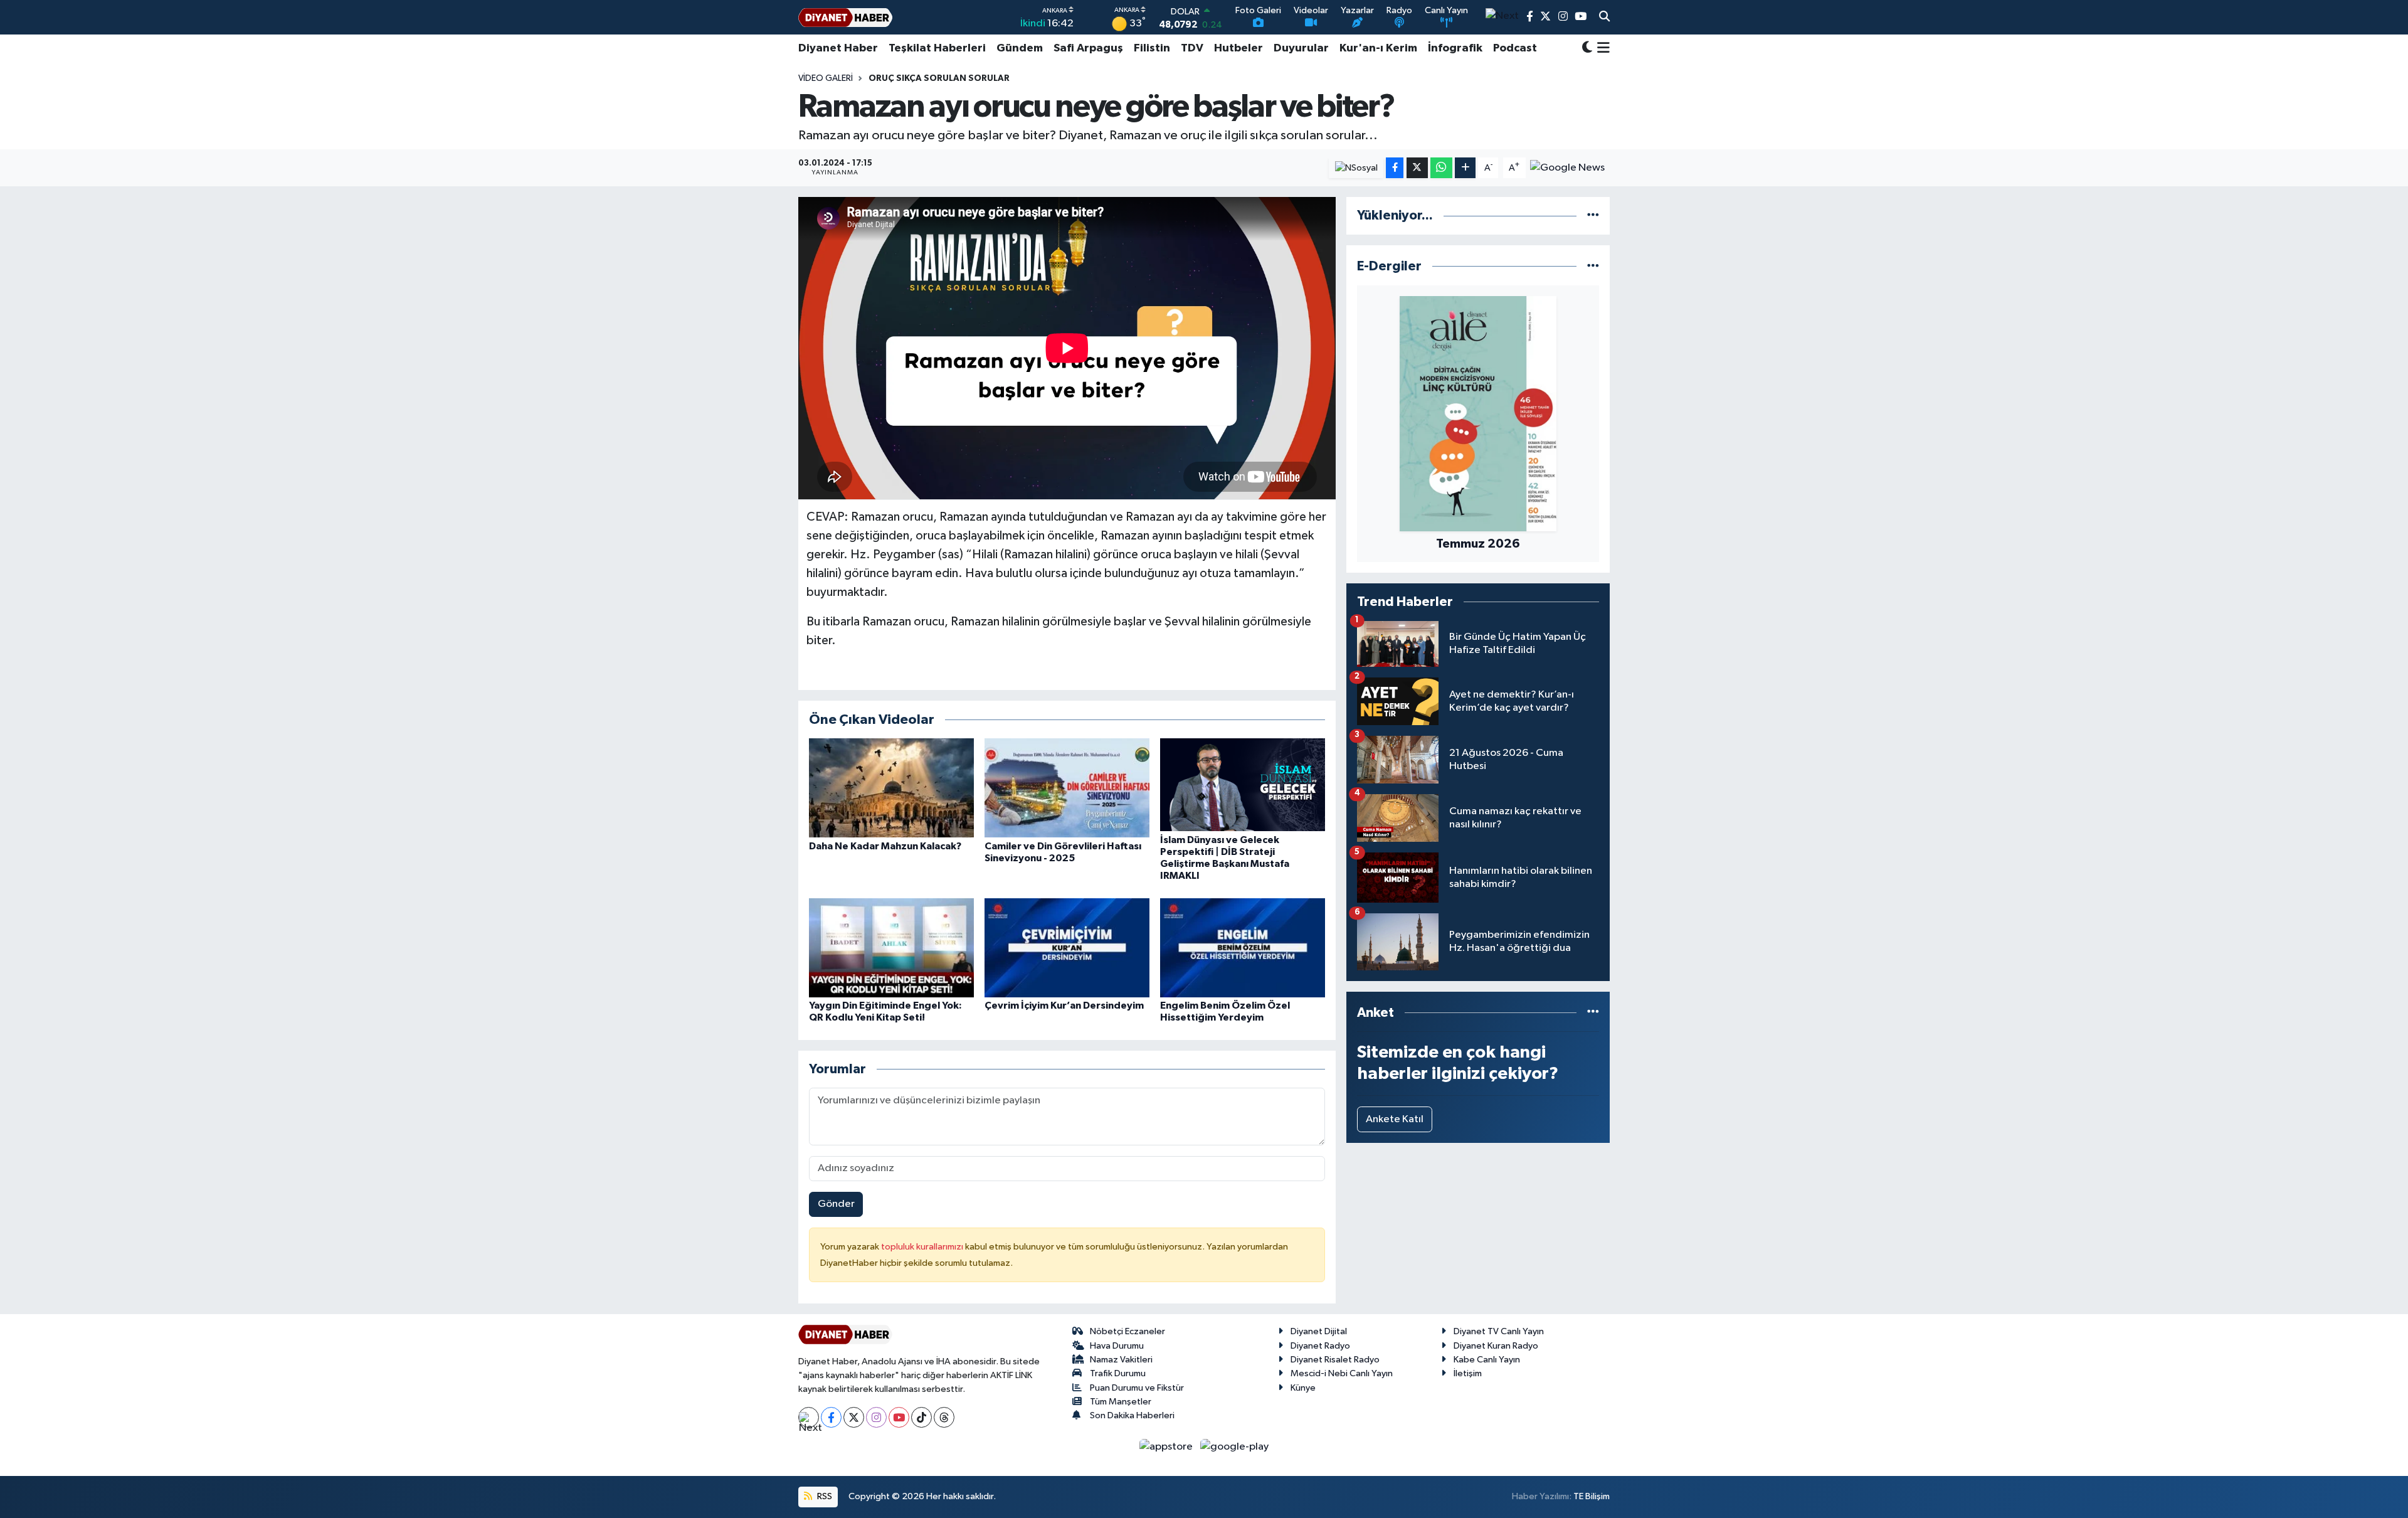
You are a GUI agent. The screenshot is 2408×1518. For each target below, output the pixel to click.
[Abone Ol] (1567, 168)
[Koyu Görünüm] (1587, 49)
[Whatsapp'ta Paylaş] (1441, 168)
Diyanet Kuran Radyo (1496, 1346)
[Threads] (944, 1417)
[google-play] (1235, 1446)
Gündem (1020, 48)
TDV (1192, 48)
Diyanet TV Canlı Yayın (1499, 1331)
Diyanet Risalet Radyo (1335, 1360)
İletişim (1468, 1373)
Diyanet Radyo (1320, 1346)
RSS (824, 1496)
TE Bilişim (1592, 1496)
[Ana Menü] (1601, 48)
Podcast (1515, 48)
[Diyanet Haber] (845, 17)
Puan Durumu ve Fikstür (1137, 1388)
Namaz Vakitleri (1121, 1360)
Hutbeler (1238, 48)
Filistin (1152, 48)
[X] (854, 1417)
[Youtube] (899, 1417)
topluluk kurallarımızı (923, 1247)
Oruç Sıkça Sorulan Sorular (939, 78)
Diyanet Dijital (1319, 1331)
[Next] (809, 1417)
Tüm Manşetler (1121, 1402)
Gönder (836, 1204)
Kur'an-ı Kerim (1378, 48)
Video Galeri (826, 78)
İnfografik (1455, 48)
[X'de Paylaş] (1417, 168)
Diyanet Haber (838, 48)
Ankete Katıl (1395, 1119)
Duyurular (1301, 48)
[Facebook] (831, 1417)
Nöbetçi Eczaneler (1127, 1331)
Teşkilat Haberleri (937, 48)
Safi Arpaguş (1088, 48)
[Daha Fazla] (1465, 168)
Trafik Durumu (1118, 1373)
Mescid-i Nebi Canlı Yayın (1342, 1373)
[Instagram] (876, 1417)
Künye (1303, 1388)
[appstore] (1167, 1446)
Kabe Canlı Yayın (1487, 1360)
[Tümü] (1593, 215)
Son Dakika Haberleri (1132, 1415)
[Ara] (1604, 18)
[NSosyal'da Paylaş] (1356, 168)
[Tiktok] (921, 1417)
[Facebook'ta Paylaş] (1395, 168)
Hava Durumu (1117, 1346)
